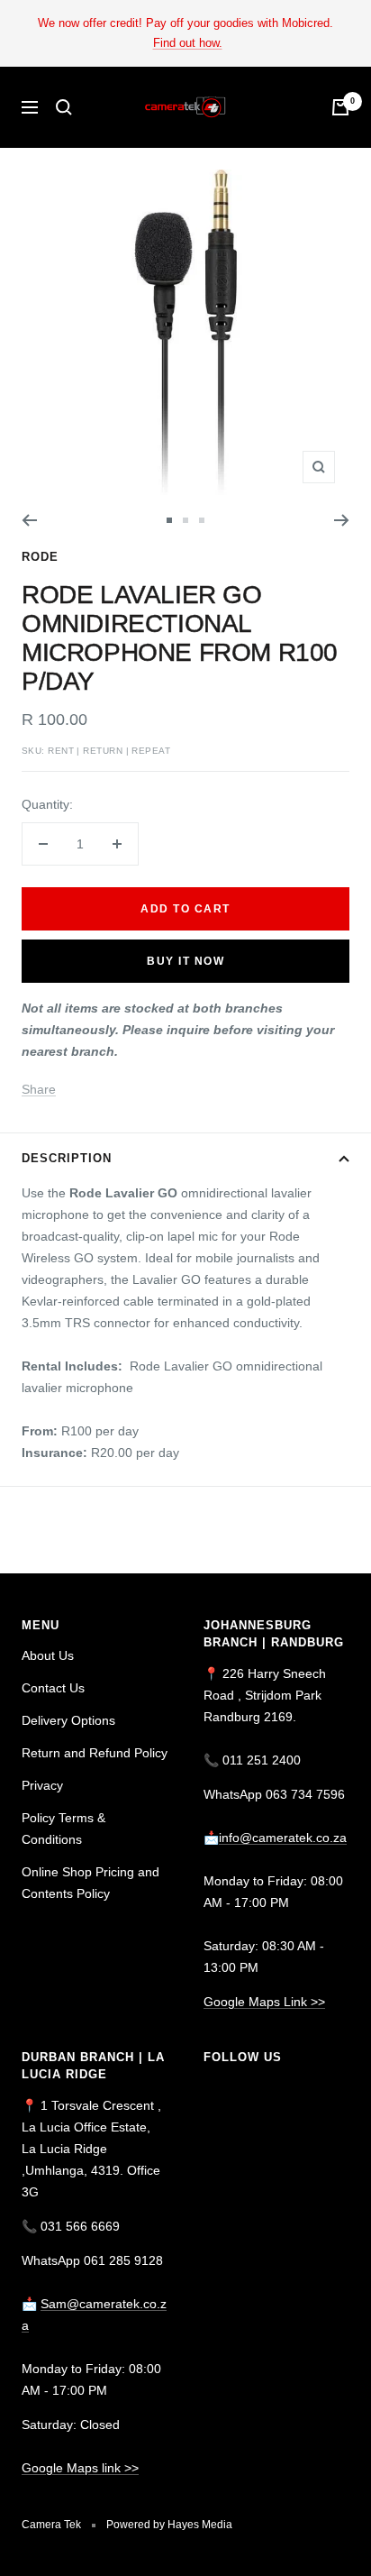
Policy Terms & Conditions (63, 1829)
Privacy (42, 1785)
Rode (40, 557)
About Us (48, 1655)
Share (39, 1089)
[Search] (64, 107)
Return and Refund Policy (95, 1753)
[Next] (342, 520)
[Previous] (29, 520)
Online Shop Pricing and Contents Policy (90, 1883)
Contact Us (53, 1688)
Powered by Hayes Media (169, 2525)
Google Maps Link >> (264, 2002)
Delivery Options (68, 1720)
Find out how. (188, 43)
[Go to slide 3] (202, 520)
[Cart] (340, 107)
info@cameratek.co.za (283, 1838)
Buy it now (185, 961)
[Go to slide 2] (185, 520)
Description (67, 1158)
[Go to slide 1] (169, 520)
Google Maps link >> (80, 2468)
